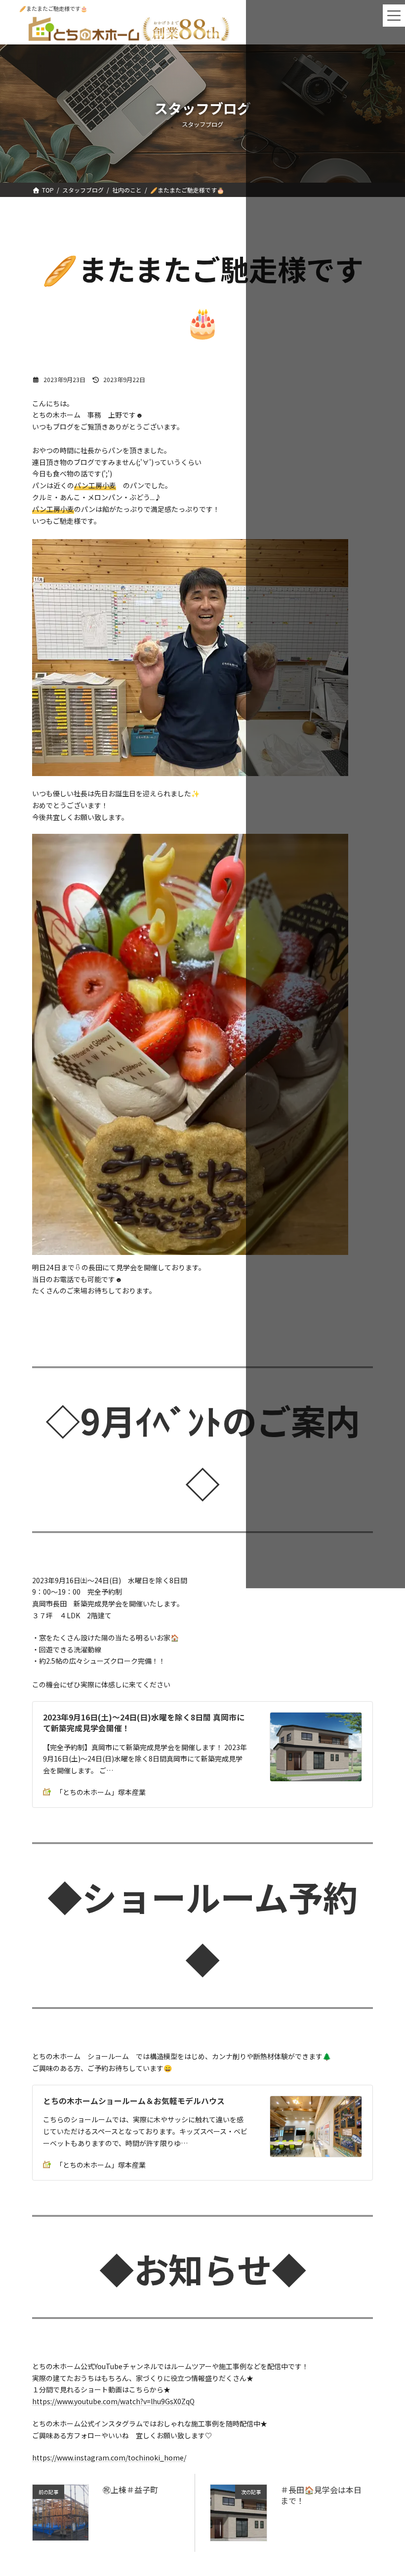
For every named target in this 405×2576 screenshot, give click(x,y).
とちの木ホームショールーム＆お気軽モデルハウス (134, 2101)
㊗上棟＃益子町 (130, 2490)
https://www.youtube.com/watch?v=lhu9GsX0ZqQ (113, 2401)
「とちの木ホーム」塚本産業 (101, 1792)
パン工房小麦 (95, 485)
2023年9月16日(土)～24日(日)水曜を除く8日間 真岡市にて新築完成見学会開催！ (144, 1723)
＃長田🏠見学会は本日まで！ (321, 2495)
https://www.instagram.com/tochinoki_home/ (109, 2458)
